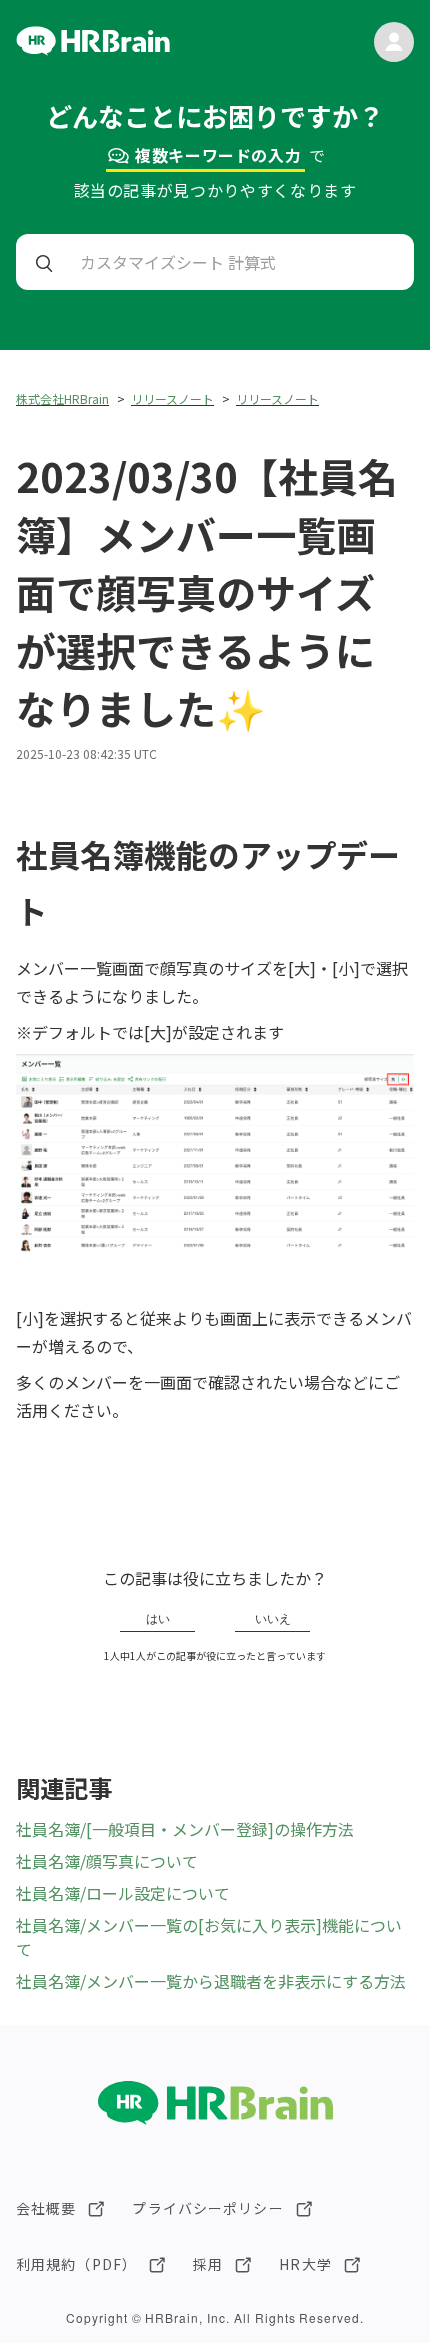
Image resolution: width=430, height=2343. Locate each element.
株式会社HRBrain (62, 398)
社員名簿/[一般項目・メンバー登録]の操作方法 (185, 1829)
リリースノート (172, 398)
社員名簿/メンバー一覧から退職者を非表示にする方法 (211, 1981)
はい (158, 1619)
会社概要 (46, 2208)
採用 (208, 2264)
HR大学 (305, 2264)
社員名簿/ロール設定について (123, 1893)
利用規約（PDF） (76, 2264)
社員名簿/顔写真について (107, 1861)
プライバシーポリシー (207, 2208)
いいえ (273, 1619)
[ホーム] (93, 49)
